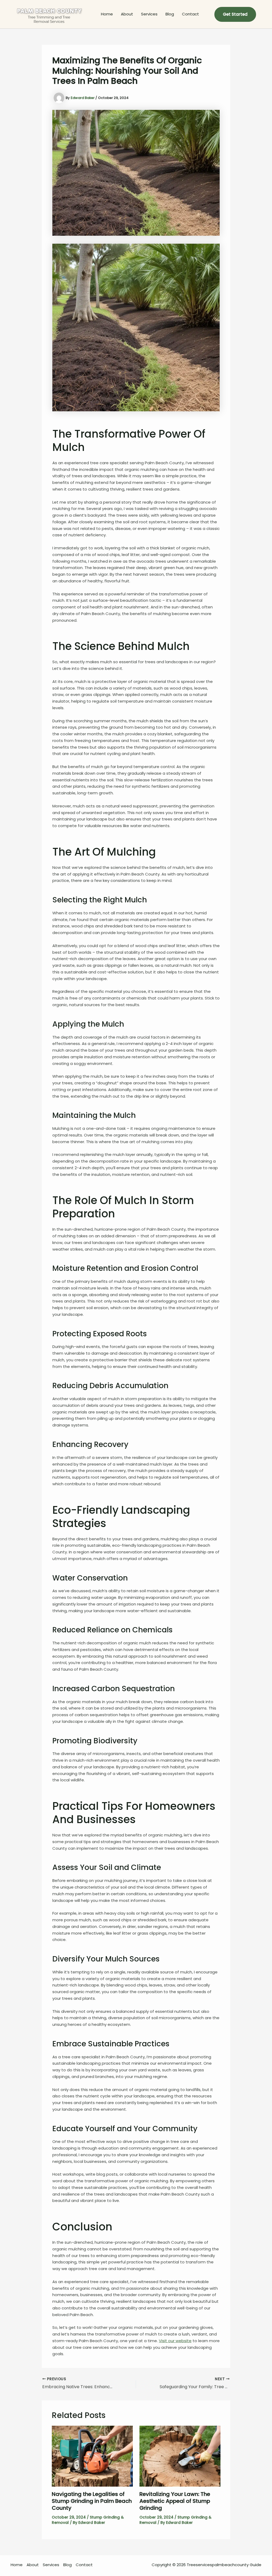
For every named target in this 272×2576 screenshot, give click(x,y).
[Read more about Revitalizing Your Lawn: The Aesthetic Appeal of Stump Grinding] (180, 2456)
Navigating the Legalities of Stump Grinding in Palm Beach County (92, 2501)
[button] (235, 14)
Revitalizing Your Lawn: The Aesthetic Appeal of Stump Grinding (175, 2501)
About (127, 14)
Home (107, 14)
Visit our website (175, 2341)
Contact (190, 14)
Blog (170, 14)
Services (149, 14)
